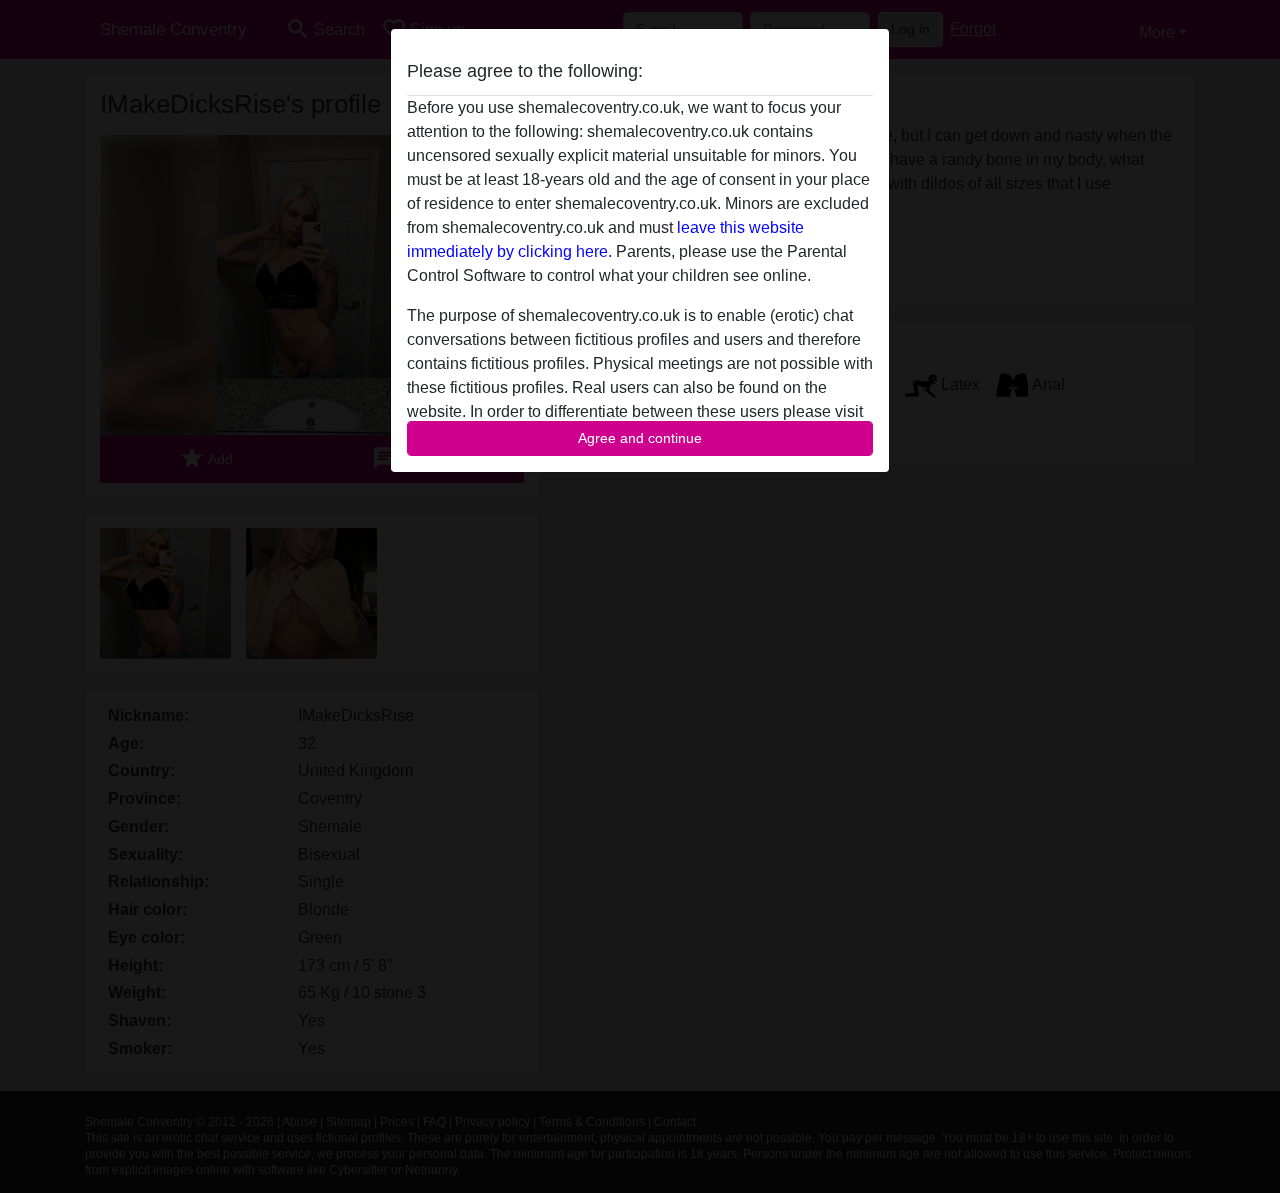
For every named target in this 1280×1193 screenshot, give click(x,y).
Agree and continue (640, 438)
